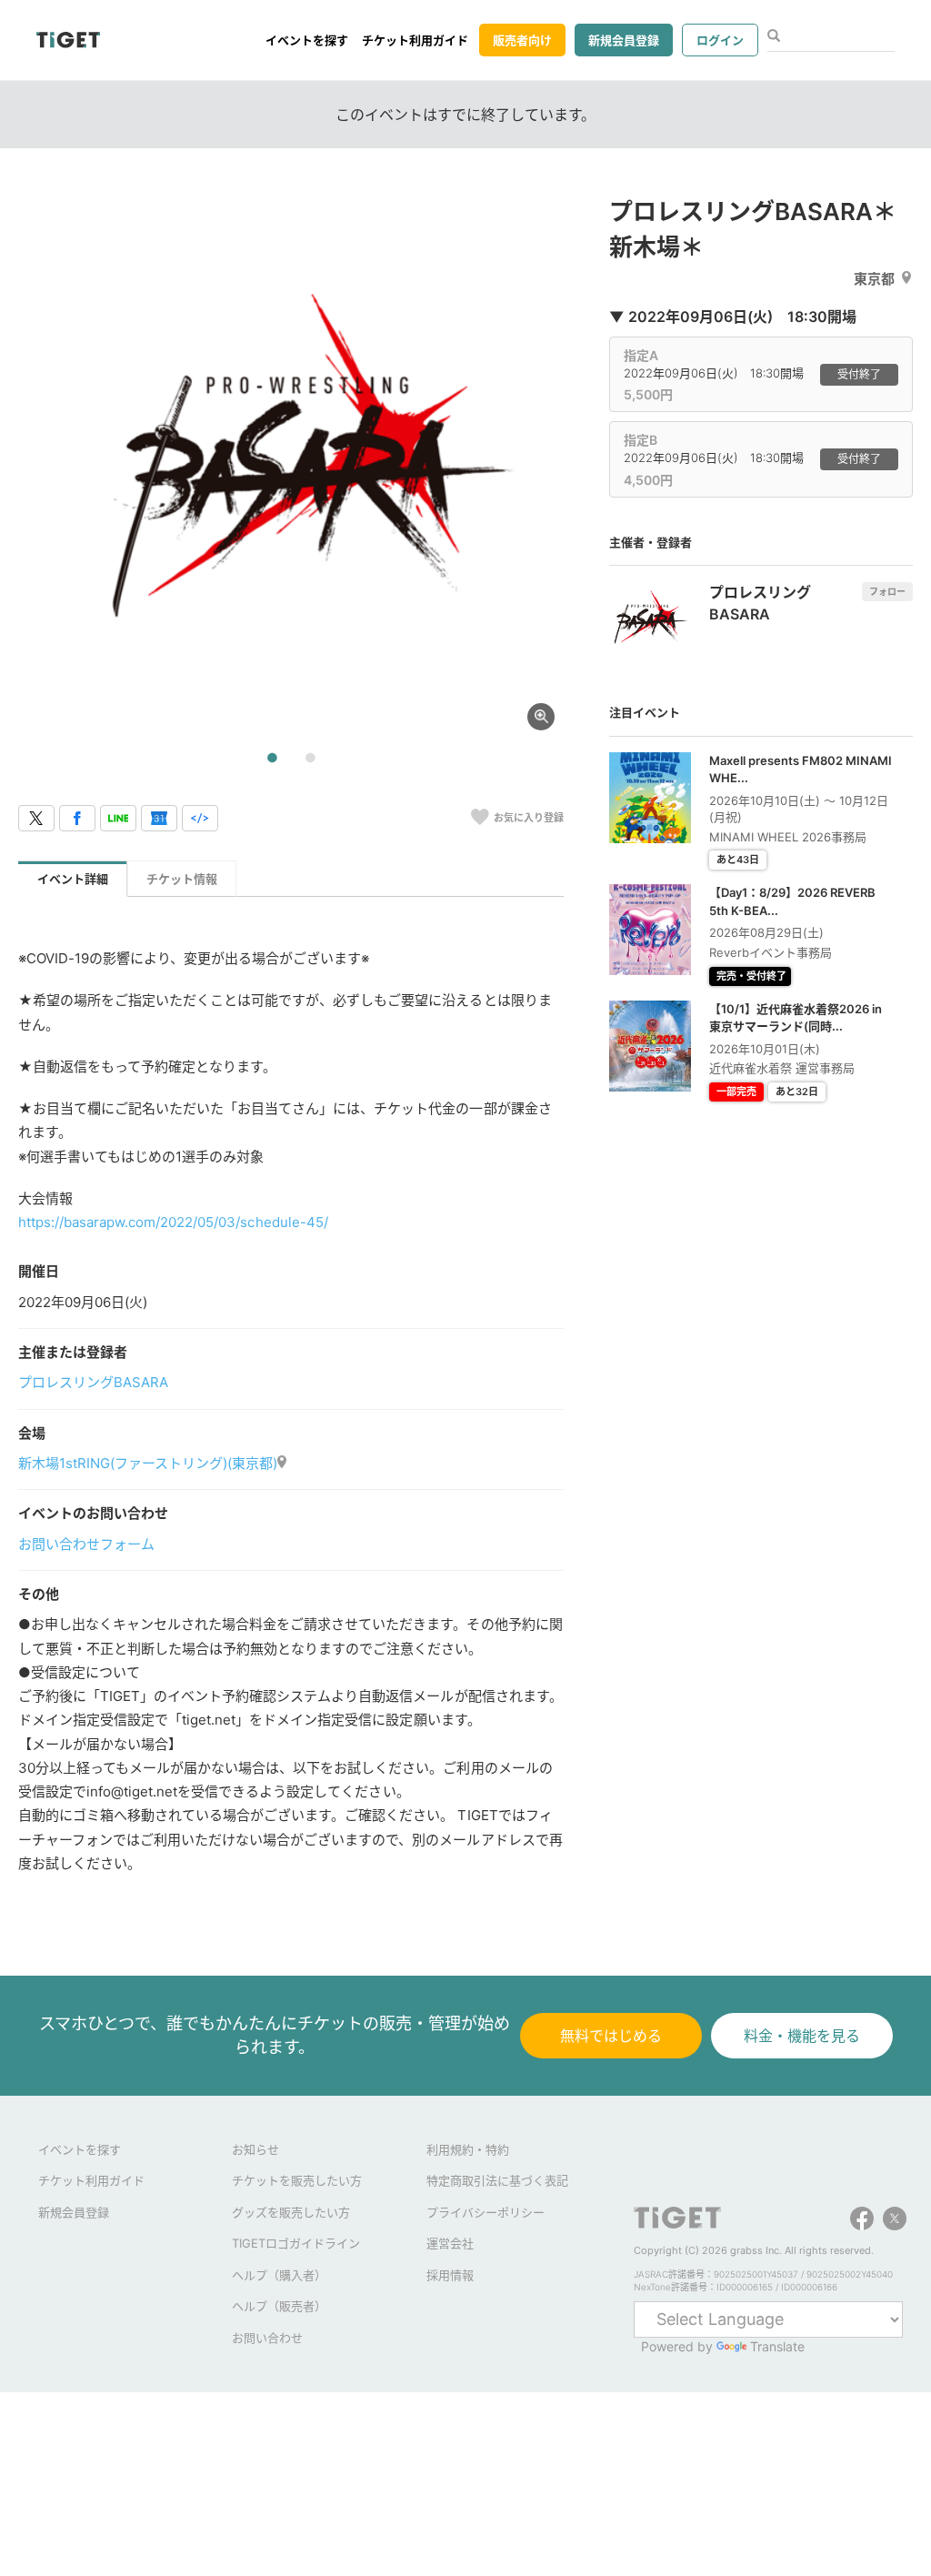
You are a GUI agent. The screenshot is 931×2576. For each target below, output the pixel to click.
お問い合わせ (267, 2338)
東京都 (874, 279)
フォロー (887, 591)
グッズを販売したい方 (291, 2212)
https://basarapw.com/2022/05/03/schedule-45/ (173, 1222)
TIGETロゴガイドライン (296, 2243)
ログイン (720, 40)
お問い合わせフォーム (86, 1544)
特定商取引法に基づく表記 (497, 2180)
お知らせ (255, 2149)
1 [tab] (272, 759)
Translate (777, 2346)
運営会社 (450, 2243)
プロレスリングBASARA (93, 1382)
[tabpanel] (291, 467)
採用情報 (450, 2275)
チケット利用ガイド (415, 40)
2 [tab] (310, 759)
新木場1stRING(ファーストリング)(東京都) (148, 1463)
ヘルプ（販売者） (279, 2306)
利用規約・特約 (468, 2149)
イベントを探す (307, 40)
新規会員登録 (624, 40)
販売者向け (522, 40)
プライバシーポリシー (486, 2212)
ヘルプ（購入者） (279, 2275)
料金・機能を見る (802, 2036)
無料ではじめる (611, 2036)
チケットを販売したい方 (297, 2180)
